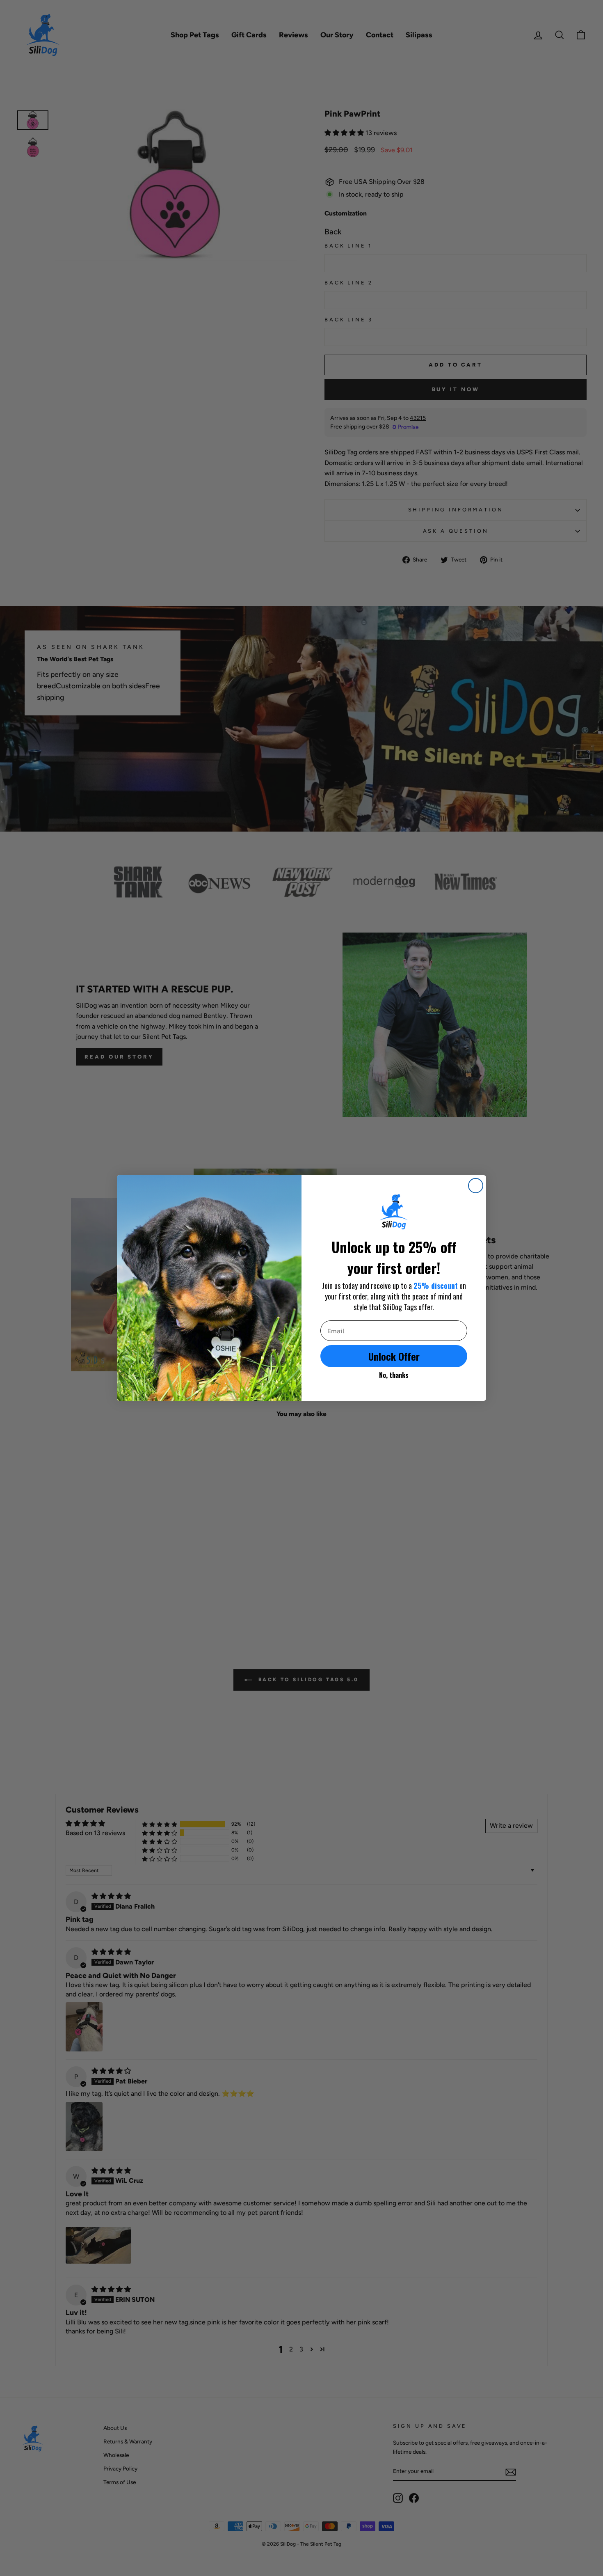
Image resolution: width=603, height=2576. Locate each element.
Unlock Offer (394, 1356)
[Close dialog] (476, 1186)
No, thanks (394, 1375)
